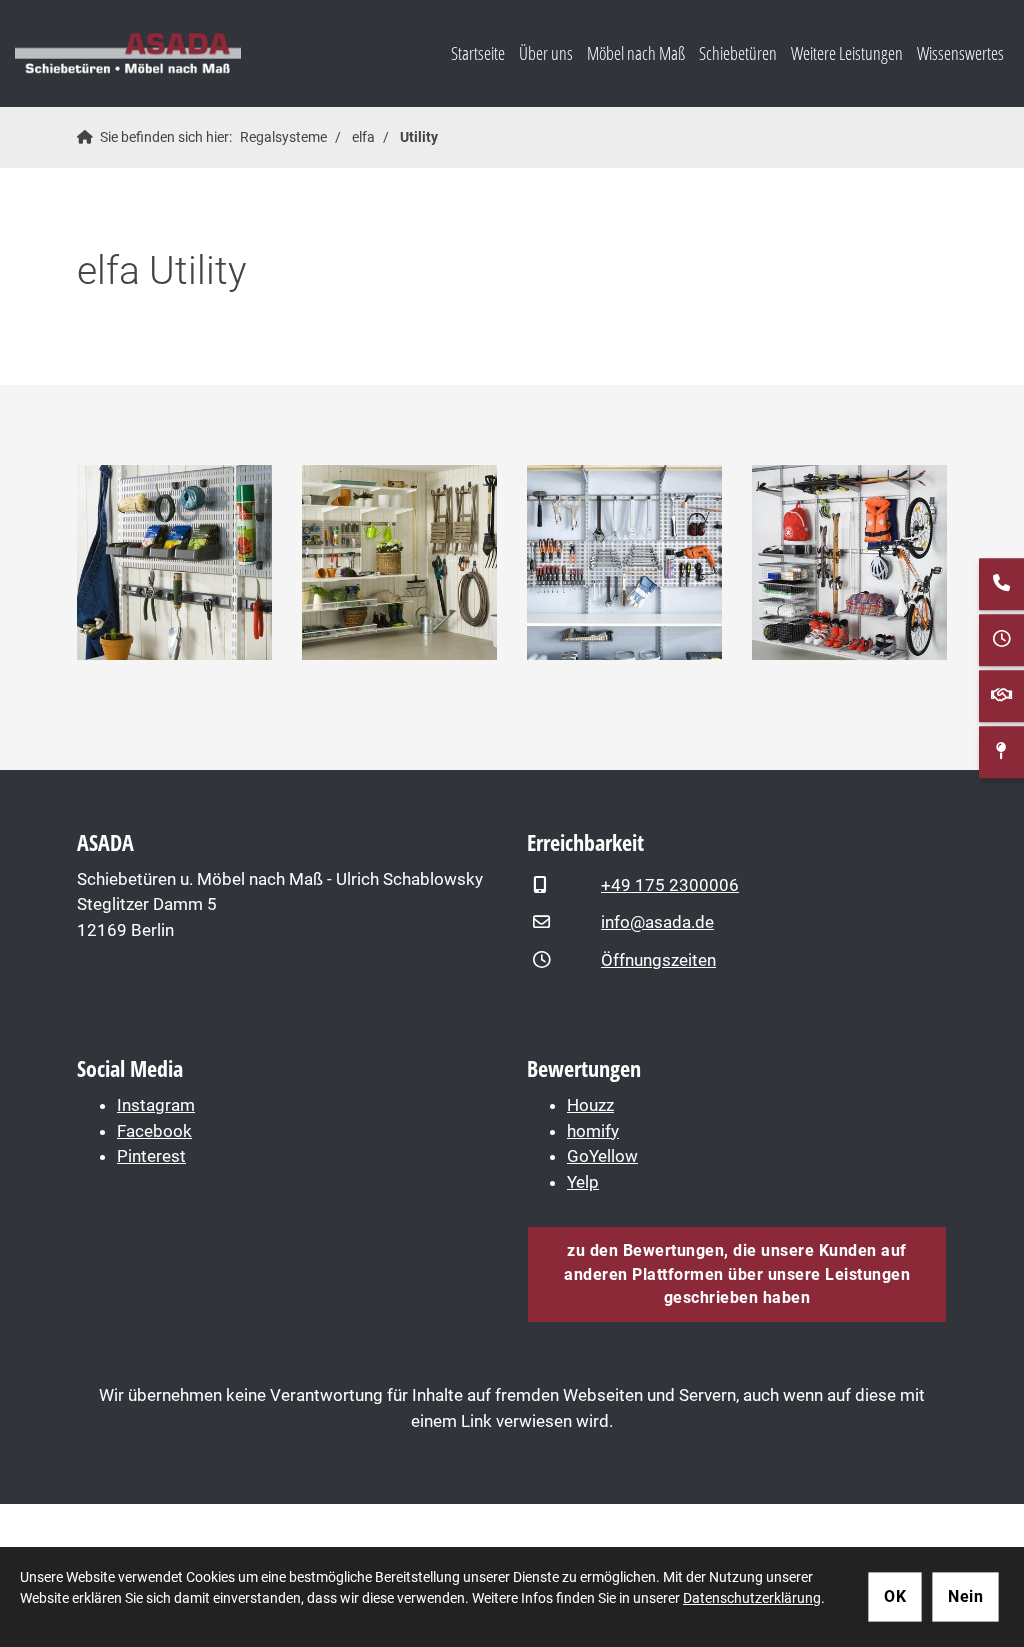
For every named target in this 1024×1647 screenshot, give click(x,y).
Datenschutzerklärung (752, 1598)
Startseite (478, 53)
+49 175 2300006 (670, 885)
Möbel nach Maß (636, 53)
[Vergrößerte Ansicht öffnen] (174, 562)
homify (593, 1131)
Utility (419, 137)
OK (895, 1596)
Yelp (583, 1182)
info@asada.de (657, 922)
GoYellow (602, 1156)
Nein (965, 1596)
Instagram (156, 1105)
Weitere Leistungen (847, 53)
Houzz (590, 1105)
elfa (363, 137)
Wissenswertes (960, 53)
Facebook (154, 1131)
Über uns (546, 53)
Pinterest (151, 1156)
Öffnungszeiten (658, 960)
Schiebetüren (738, 53)
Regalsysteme (283, 137)
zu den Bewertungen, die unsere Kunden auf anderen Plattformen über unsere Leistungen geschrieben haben (737, 1274)
